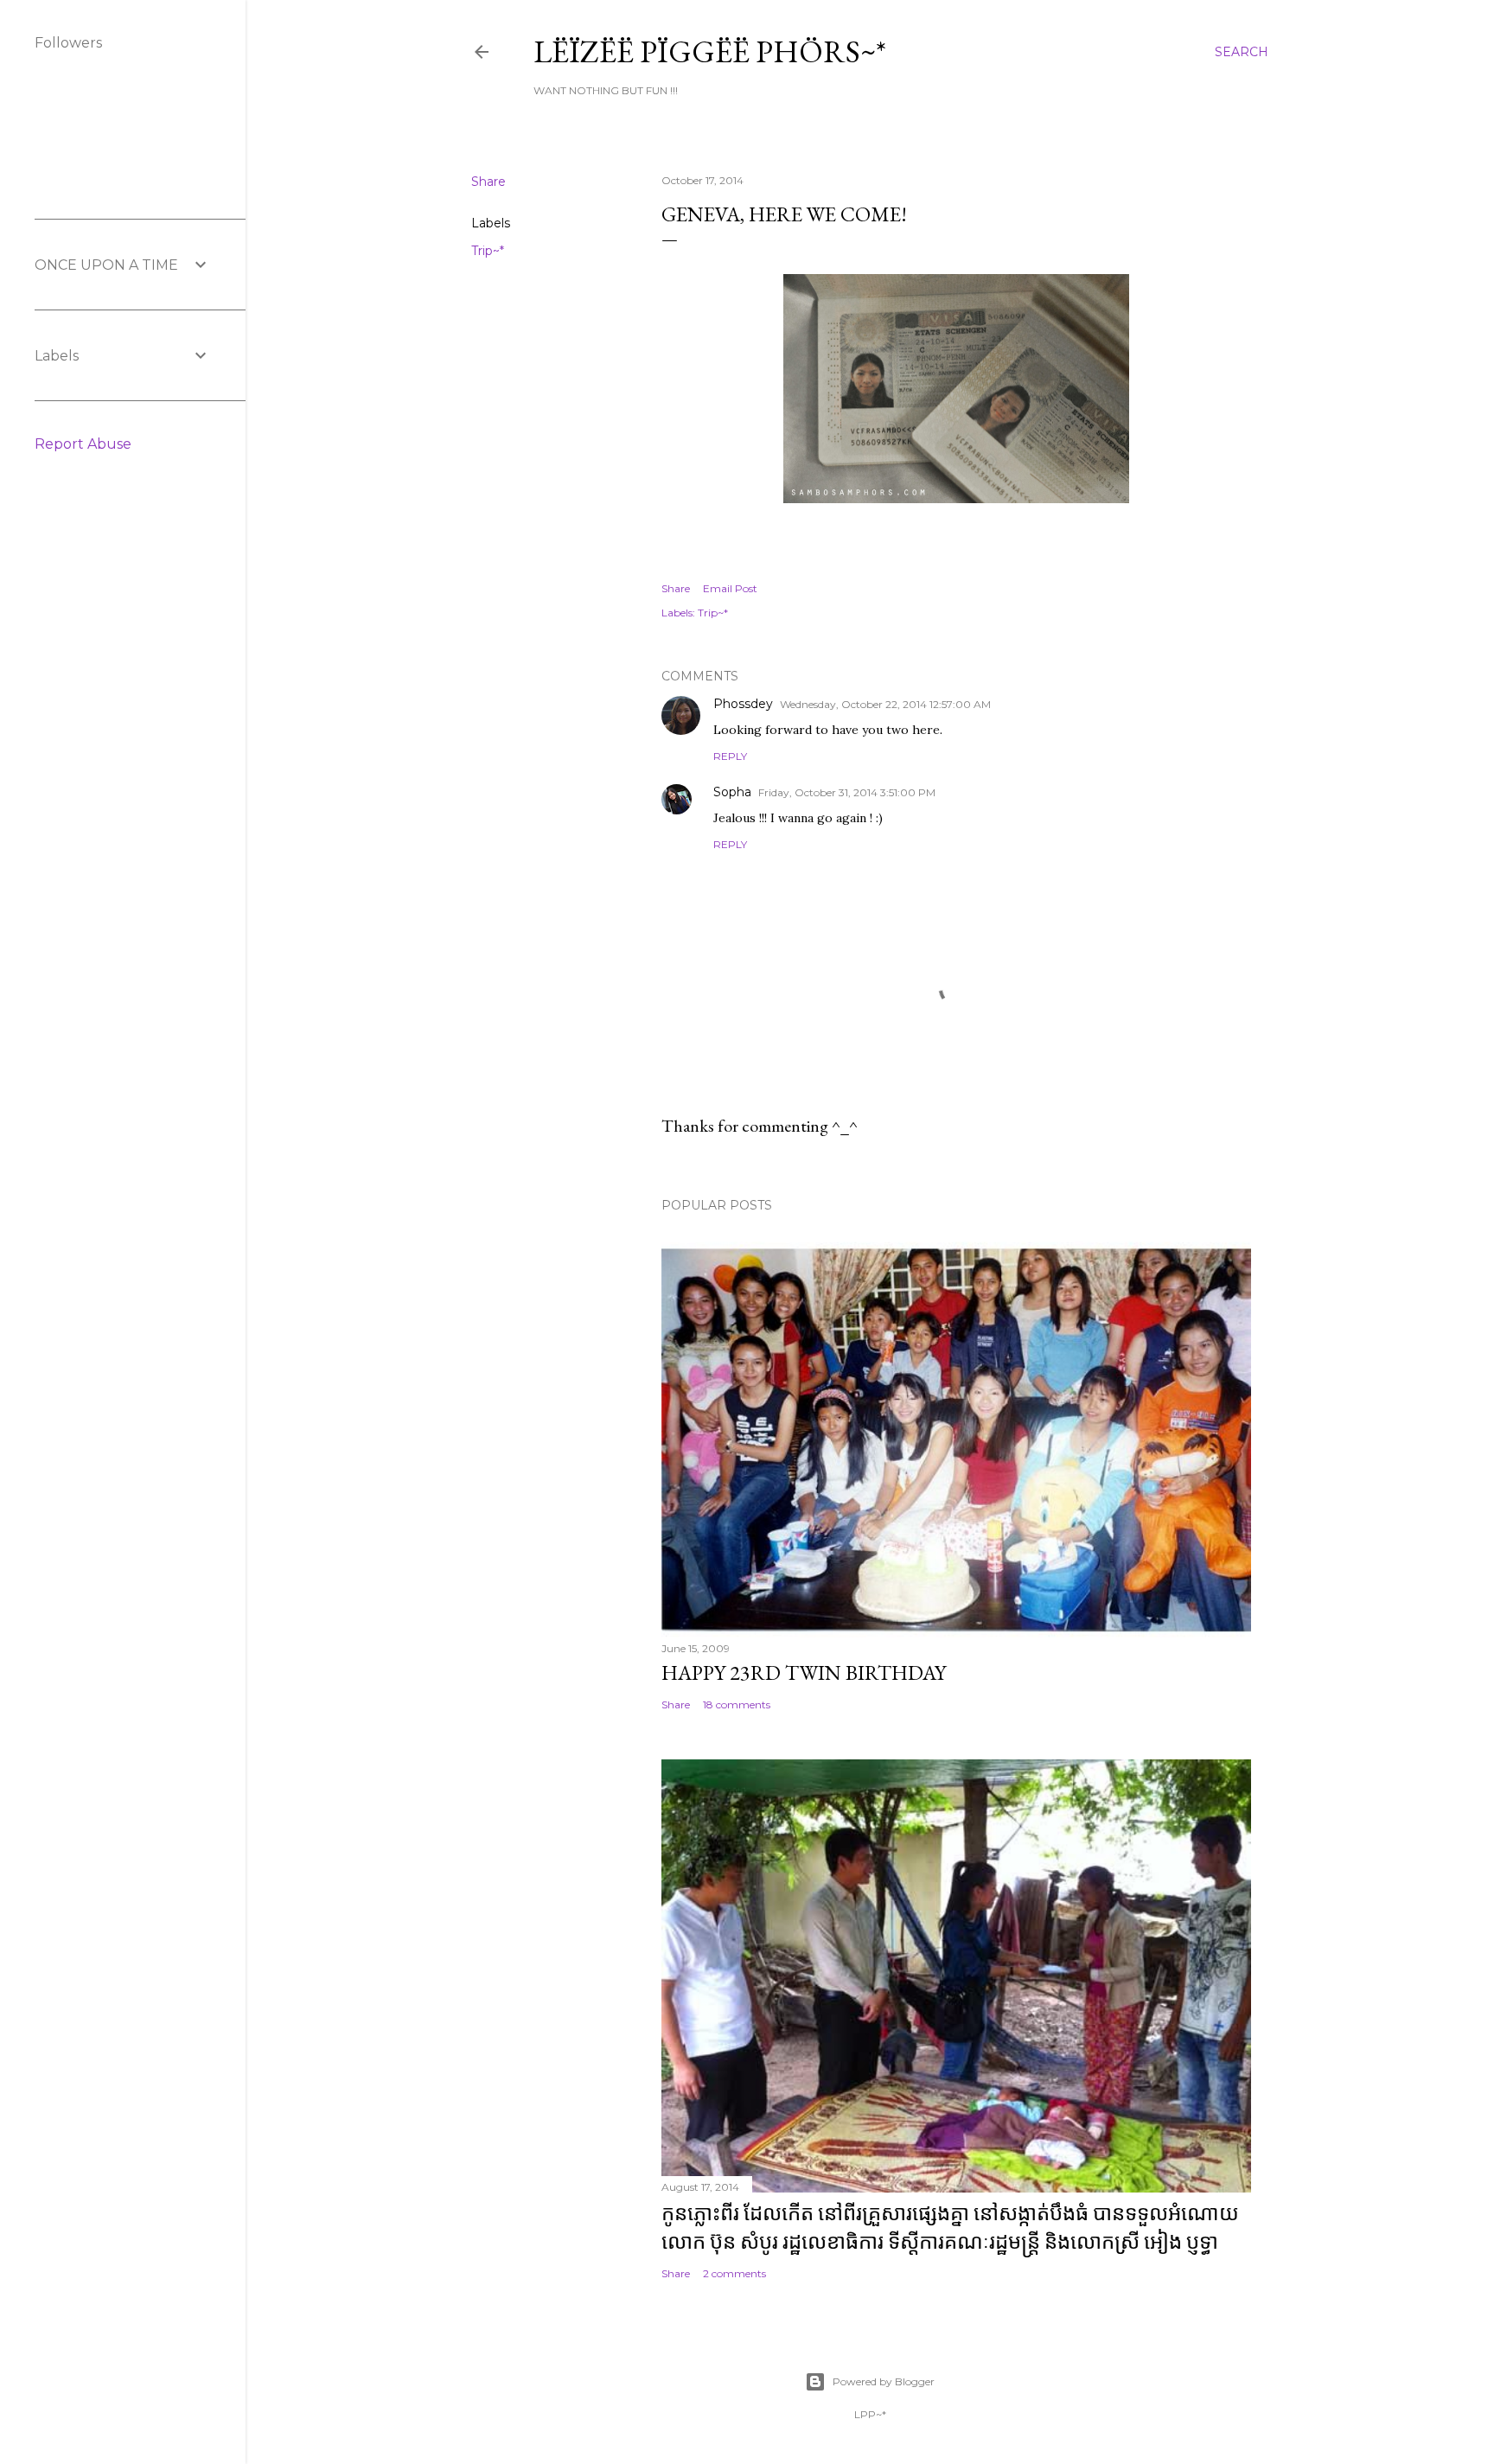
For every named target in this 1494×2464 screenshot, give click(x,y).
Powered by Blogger (884, 2381)
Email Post (730, 588)
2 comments (734, 2273)
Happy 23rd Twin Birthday (804, 1672)
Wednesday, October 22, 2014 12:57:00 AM (885, 704)
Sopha (732, 792)
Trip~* (488, 251)
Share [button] (488, 182)
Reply (730, 756)
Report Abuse (83, 444)
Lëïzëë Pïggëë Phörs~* (710, 51)
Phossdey (743, 704)
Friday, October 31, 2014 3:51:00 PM (847, 792)
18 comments (737, 1704)
